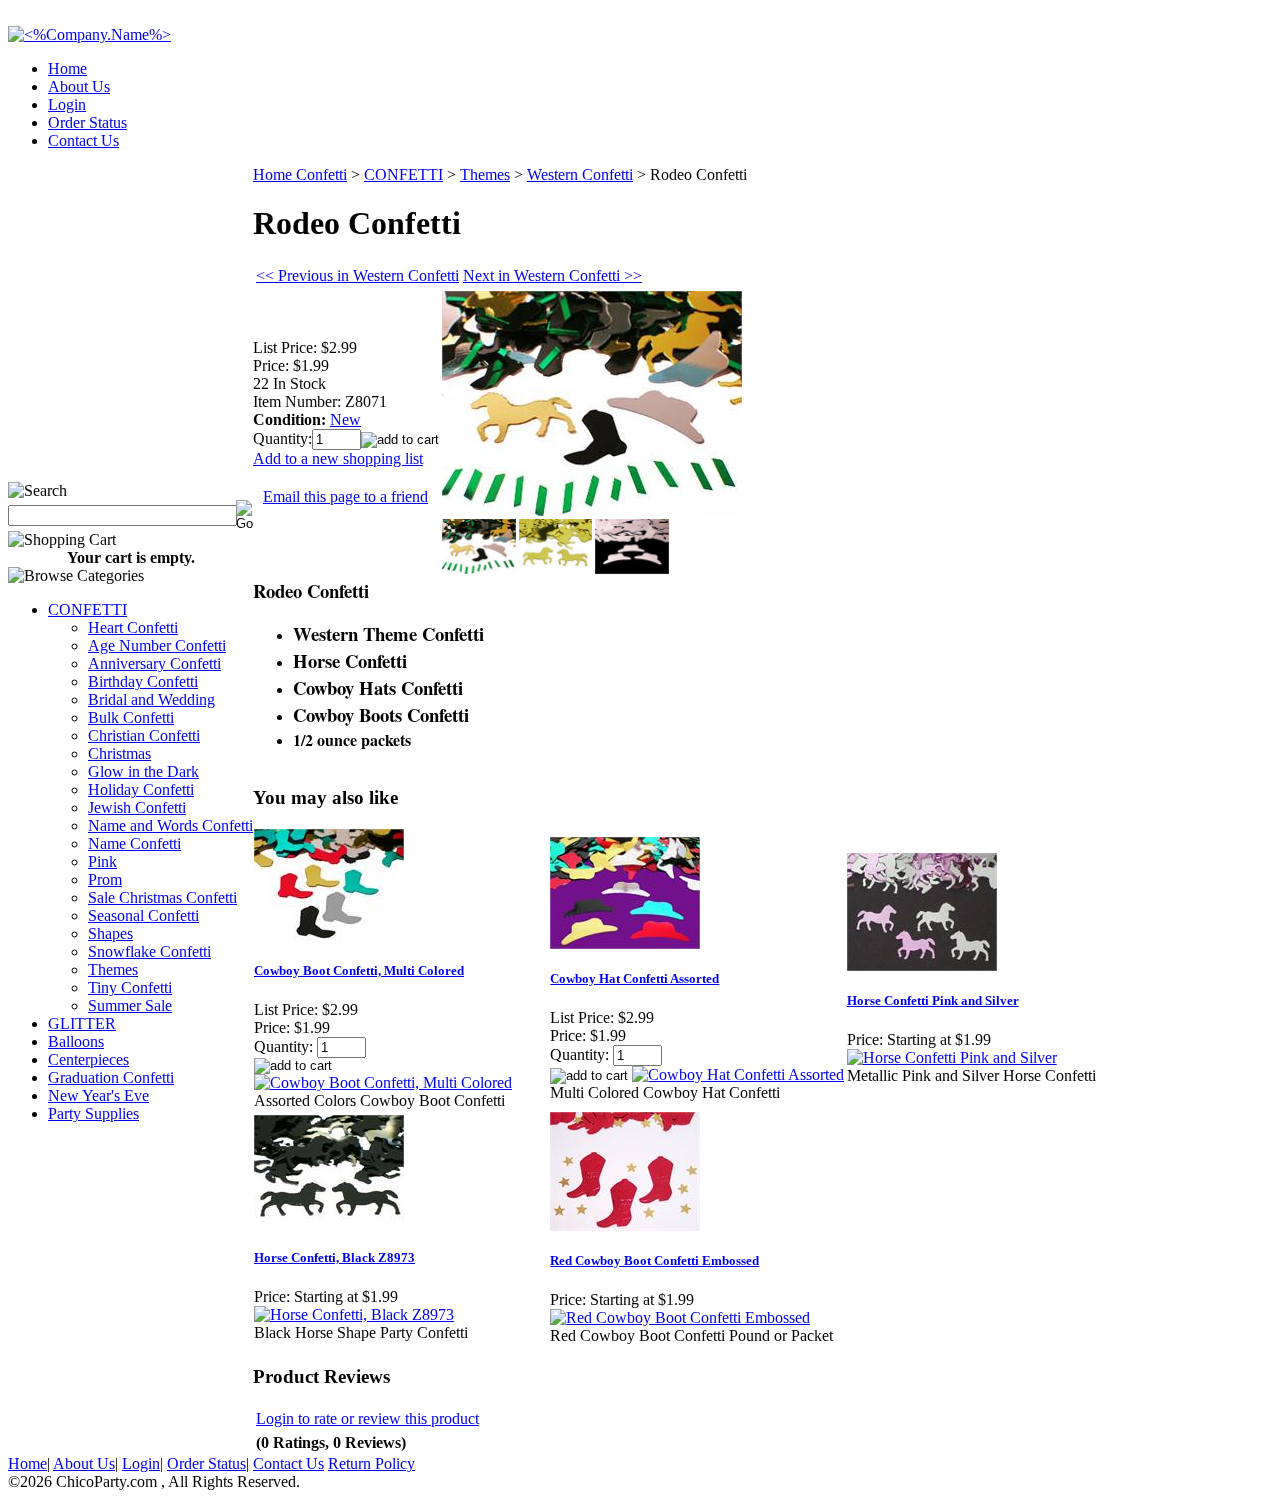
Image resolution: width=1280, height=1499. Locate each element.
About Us (79, 86)
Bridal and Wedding (151, 699)
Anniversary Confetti (154, 663)
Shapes (110, 933)
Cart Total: (1200, 134)
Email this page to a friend (345, 496)
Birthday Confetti (143, 681)
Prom (105, 879)
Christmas (119, 753)
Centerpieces (88, 1059)
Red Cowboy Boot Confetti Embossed (654, 1260)
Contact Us (83, 140)
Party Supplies (93, 1113)
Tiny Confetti (130, 987)
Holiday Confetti (141, 789)
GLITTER (82, 1023)
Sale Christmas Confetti (162, 897)
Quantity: (282, 438)
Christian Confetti (144, 735)
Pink (102, 861)
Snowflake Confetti (149, 951)
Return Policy (371, 1463)
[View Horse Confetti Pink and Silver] (952, 1057)
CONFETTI (87, 609)
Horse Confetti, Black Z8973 (334, 1257)
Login (67, 104)
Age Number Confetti (157, 645)
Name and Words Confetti (170, 825)
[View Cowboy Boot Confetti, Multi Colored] (383, 1082)
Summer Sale (130, 1005)
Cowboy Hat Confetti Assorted (634, 978)
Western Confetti (580, 174)
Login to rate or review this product (367, 1418)
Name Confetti (134, 843)
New (345, 419)
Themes (113, 969)
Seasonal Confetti (143, 915)
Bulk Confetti (131, 717)
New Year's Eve (98, 1095)
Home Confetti (300, 174)
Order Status (87, 122)
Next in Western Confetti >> (552, 275)
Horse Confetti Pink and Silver (933, 1000)
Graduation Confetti (111, 1077)
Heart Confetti (133, 627)
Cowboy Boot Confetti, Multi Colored (359, 970)
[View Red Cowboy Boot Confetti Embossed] (680, 1317)
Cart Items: (1091, 134)
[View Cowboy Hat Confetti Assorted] (738, 1074)
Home (67, 68)
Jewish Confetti (137, 807)
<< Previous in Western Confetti (357, 275)
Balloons (76, 1041)
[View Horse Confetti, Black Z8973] (354, 1314)
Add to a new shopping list (338, 458)
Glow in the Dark (143, 771)
